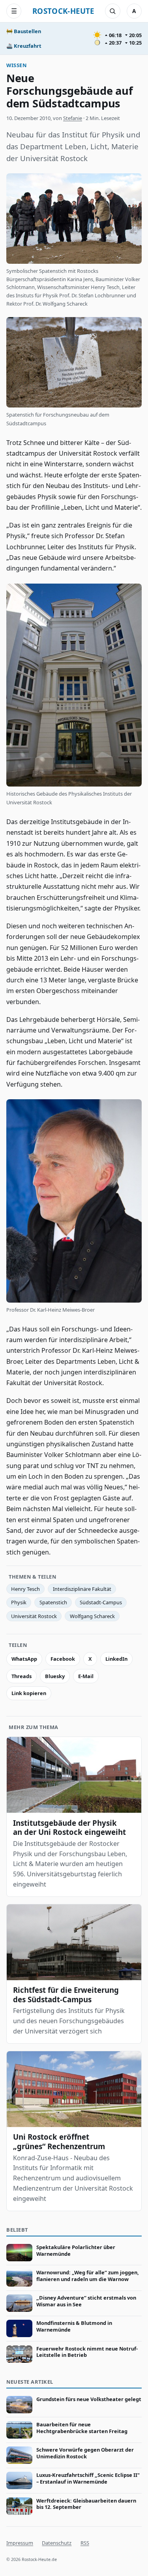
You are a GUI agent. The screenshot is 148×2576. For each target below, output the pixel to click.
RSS (85, 2543)
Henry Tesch (25, 1589)
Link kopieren (29, 1693)
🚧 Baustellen (24, 31)
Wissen (16, 65)
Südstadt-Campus (101, 1602)
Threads (22, 1676)
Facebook (63, 1659)
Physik (19, 1602)
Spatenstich (53, 1602)
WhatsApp (24, 1659)
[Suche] (112, 11)
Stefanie (73, 118)
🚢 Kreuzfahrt (24, 46)
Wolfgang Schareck (92, 1616)
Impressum (20, 2543)
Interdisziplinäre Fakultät (82, 1589)
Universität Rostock (34, 1616)
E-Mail (86, 1676)
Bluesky (55, 1676)
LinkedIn (116, 1659)
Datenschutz (57, 2543)
